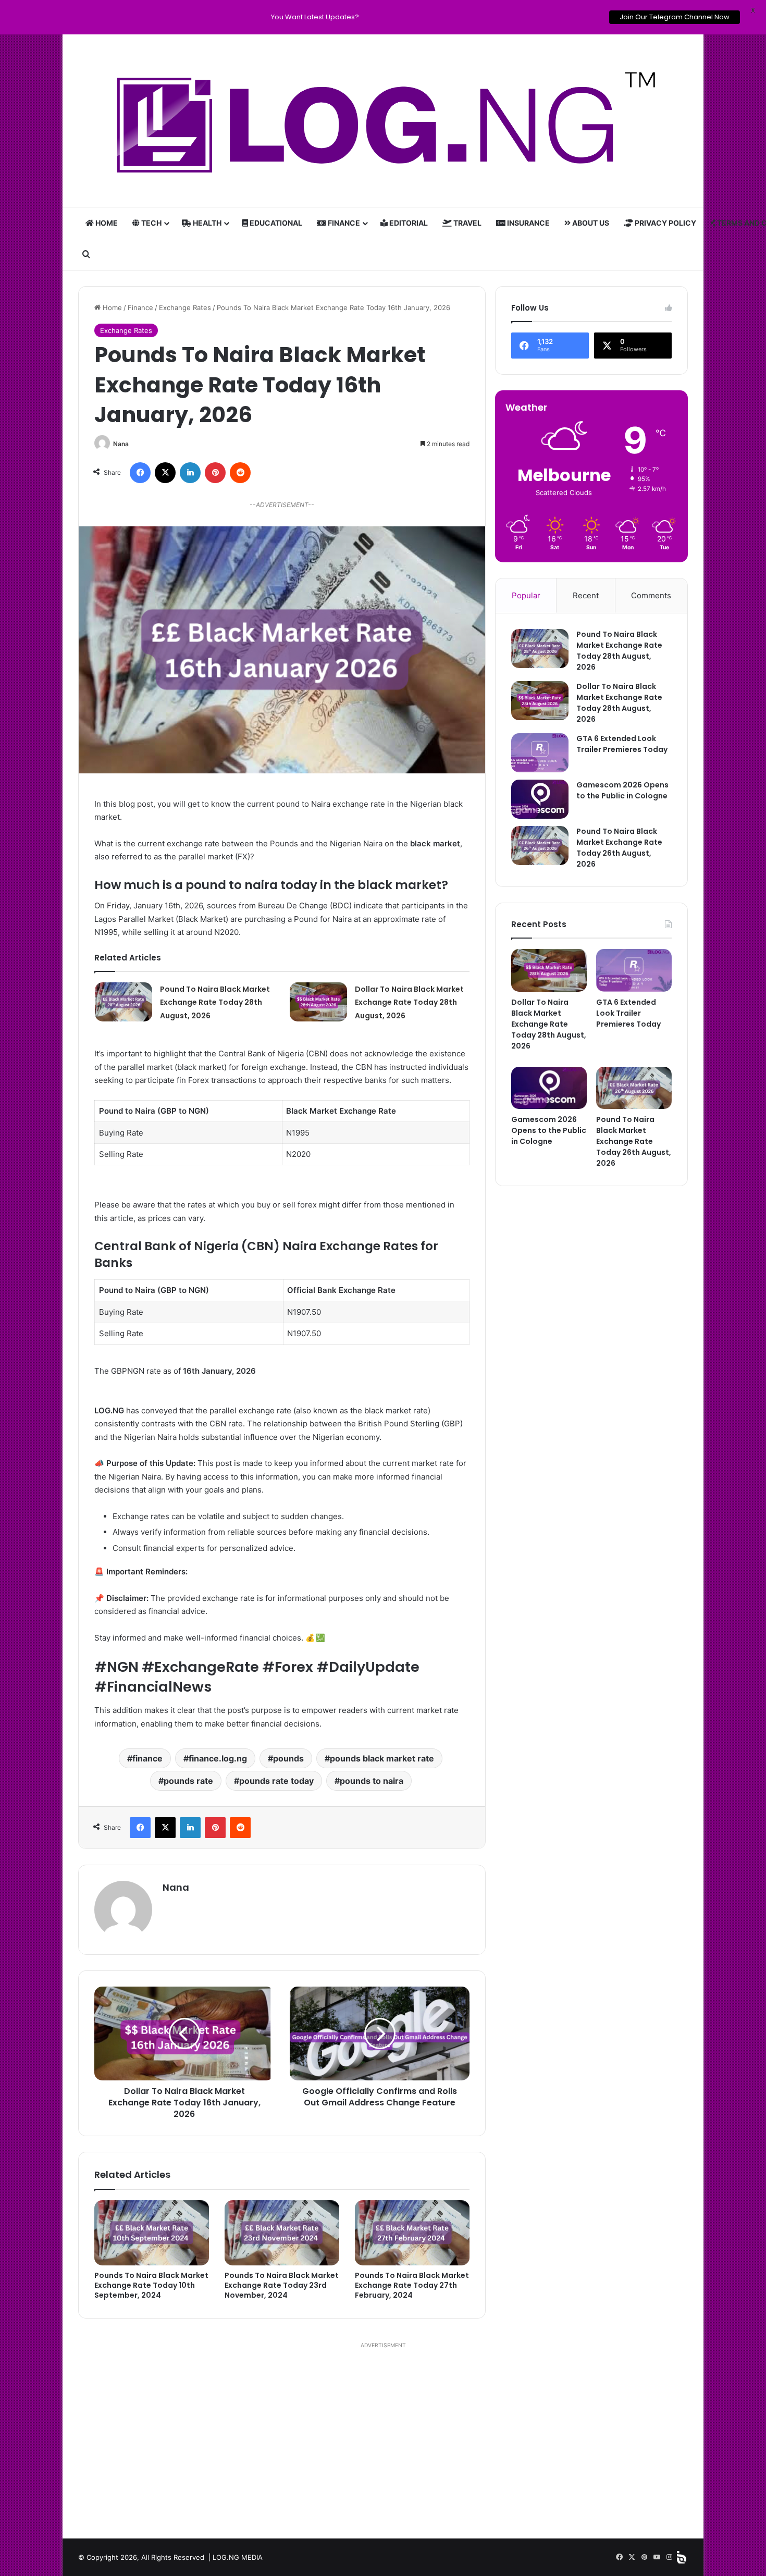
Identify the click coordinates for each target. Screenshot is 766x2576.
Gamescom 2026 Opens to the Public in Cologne (622, 790)
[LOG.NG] (383, 121)
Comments (651, 595)
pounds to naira (372, 1781)
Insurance (528, 223)
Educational (275, 223)
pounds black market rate (382, 1758)
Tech (151, 223)
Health (206, 223)
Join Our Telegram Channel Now (675, 17)
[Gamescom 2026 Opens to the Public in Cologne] (540, 799)
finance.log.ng (218, 1758)
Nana (121, 444)
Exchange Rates (185, 307)
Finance (343, 223)
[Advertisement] (383, 2439)
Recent (586, 595)
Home (106, 223)
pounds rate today (276, 1781)
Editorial (408, 223)
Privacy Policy (665, 223)
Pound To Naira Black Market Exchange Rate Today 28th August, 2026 (215, 1002)
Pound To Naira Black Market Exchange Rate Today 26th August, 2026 (619, 848)
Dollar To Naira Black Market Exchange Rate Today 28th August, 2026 (409, 1002)
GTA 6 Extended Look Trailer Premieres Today (622, 744)
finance (147, 1758)
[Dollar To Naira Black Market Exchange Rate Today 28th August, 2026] (318, 1002)
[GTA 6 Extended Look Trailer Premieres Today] (540, 753)
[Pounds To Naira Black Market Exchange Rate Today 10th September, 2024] (152, 2233)
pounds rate (188, 1781)
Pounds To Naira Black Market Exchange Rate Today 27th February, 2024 (412, 2285)
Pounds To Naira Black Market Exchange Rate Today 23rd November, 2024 (282, 2285)
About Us (590, 223)
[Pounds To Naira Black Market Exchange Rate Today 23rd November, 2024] (282, 2233)
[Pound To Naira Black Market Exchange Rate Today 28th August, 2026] (123, 1002)
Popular (526, 595)
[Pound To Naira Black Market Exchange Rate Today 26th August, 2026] (540, 846)
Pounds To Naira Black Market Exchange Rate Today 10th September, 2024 (151, 2285)
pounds (288, 1758)
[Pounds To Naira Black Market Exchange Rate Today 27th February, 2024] (412, 2233)
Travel (467, 223)
